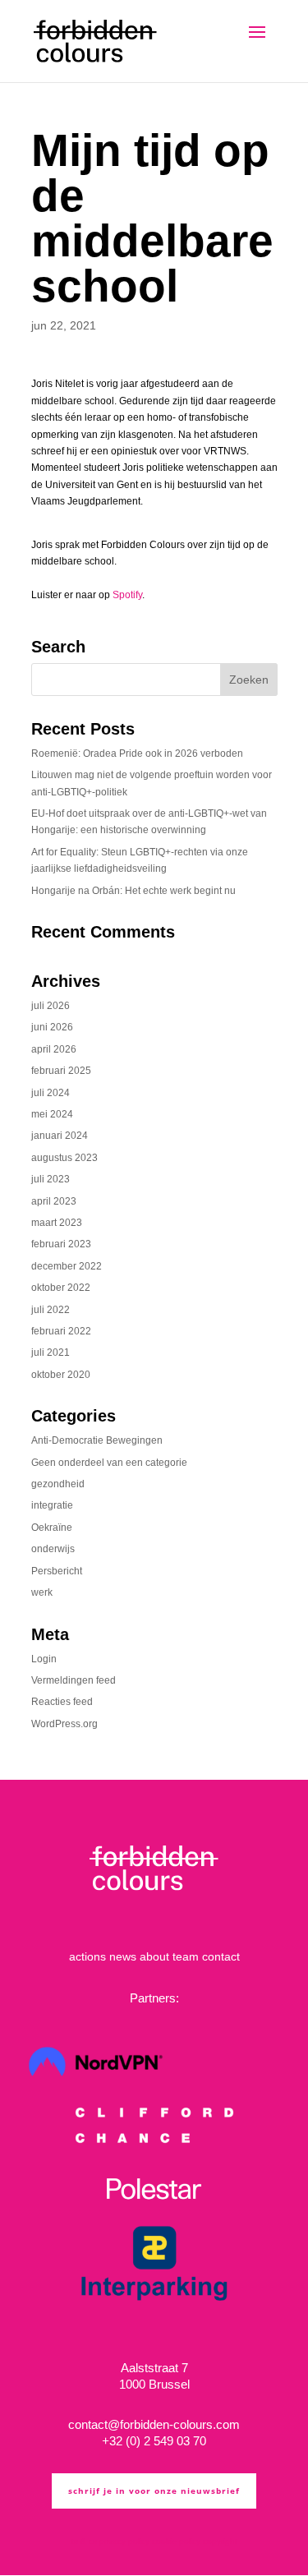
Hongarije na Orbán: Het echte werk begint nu (133, 891)
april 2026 (54, 1049)
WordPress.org (64, 1724)
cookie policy (176, 2541)
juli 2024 (51, 1093)
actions (87, 1956)
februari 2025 (61, 1071)
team (186, 1956)
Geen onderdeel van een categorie (109, 1463)
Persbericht (57, 1571)
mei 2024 (52, 1114)
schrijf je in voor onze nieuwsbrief (154, 2491)
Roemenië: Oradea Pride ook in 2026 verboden (137, 753)
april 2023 (54, 1201)
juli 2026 (51, 1006)
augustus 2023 (64, 1158)
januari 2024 (60, 1136)
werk (42, 1592)
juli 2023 (51, 1179)
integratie (52, 1505)
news (123, 1956)
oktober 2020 (61, 1375)
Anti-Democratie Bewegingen (97, 1440)
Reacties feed (62, 1702)
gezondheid (58, 1484)
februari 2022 (61, 1331)
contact (221, 1956)
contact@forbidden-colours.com (154, 2424)
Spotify (127, 595)
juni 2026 (52, 1027)
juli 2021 (51, 1353)
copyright (220, 2541)
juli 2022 (51, 1310)
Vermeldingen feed (74, 1680)
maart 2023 (57, 1223)
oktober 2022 (61, 1288)
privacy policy (124, 2541)
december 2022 (67, 1266)
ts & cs (84, 2541)
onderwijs (53, 1549)
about (154, 1956)
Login (44, 1659)
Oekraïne (52, 1528)
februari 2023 (61, 1244)
